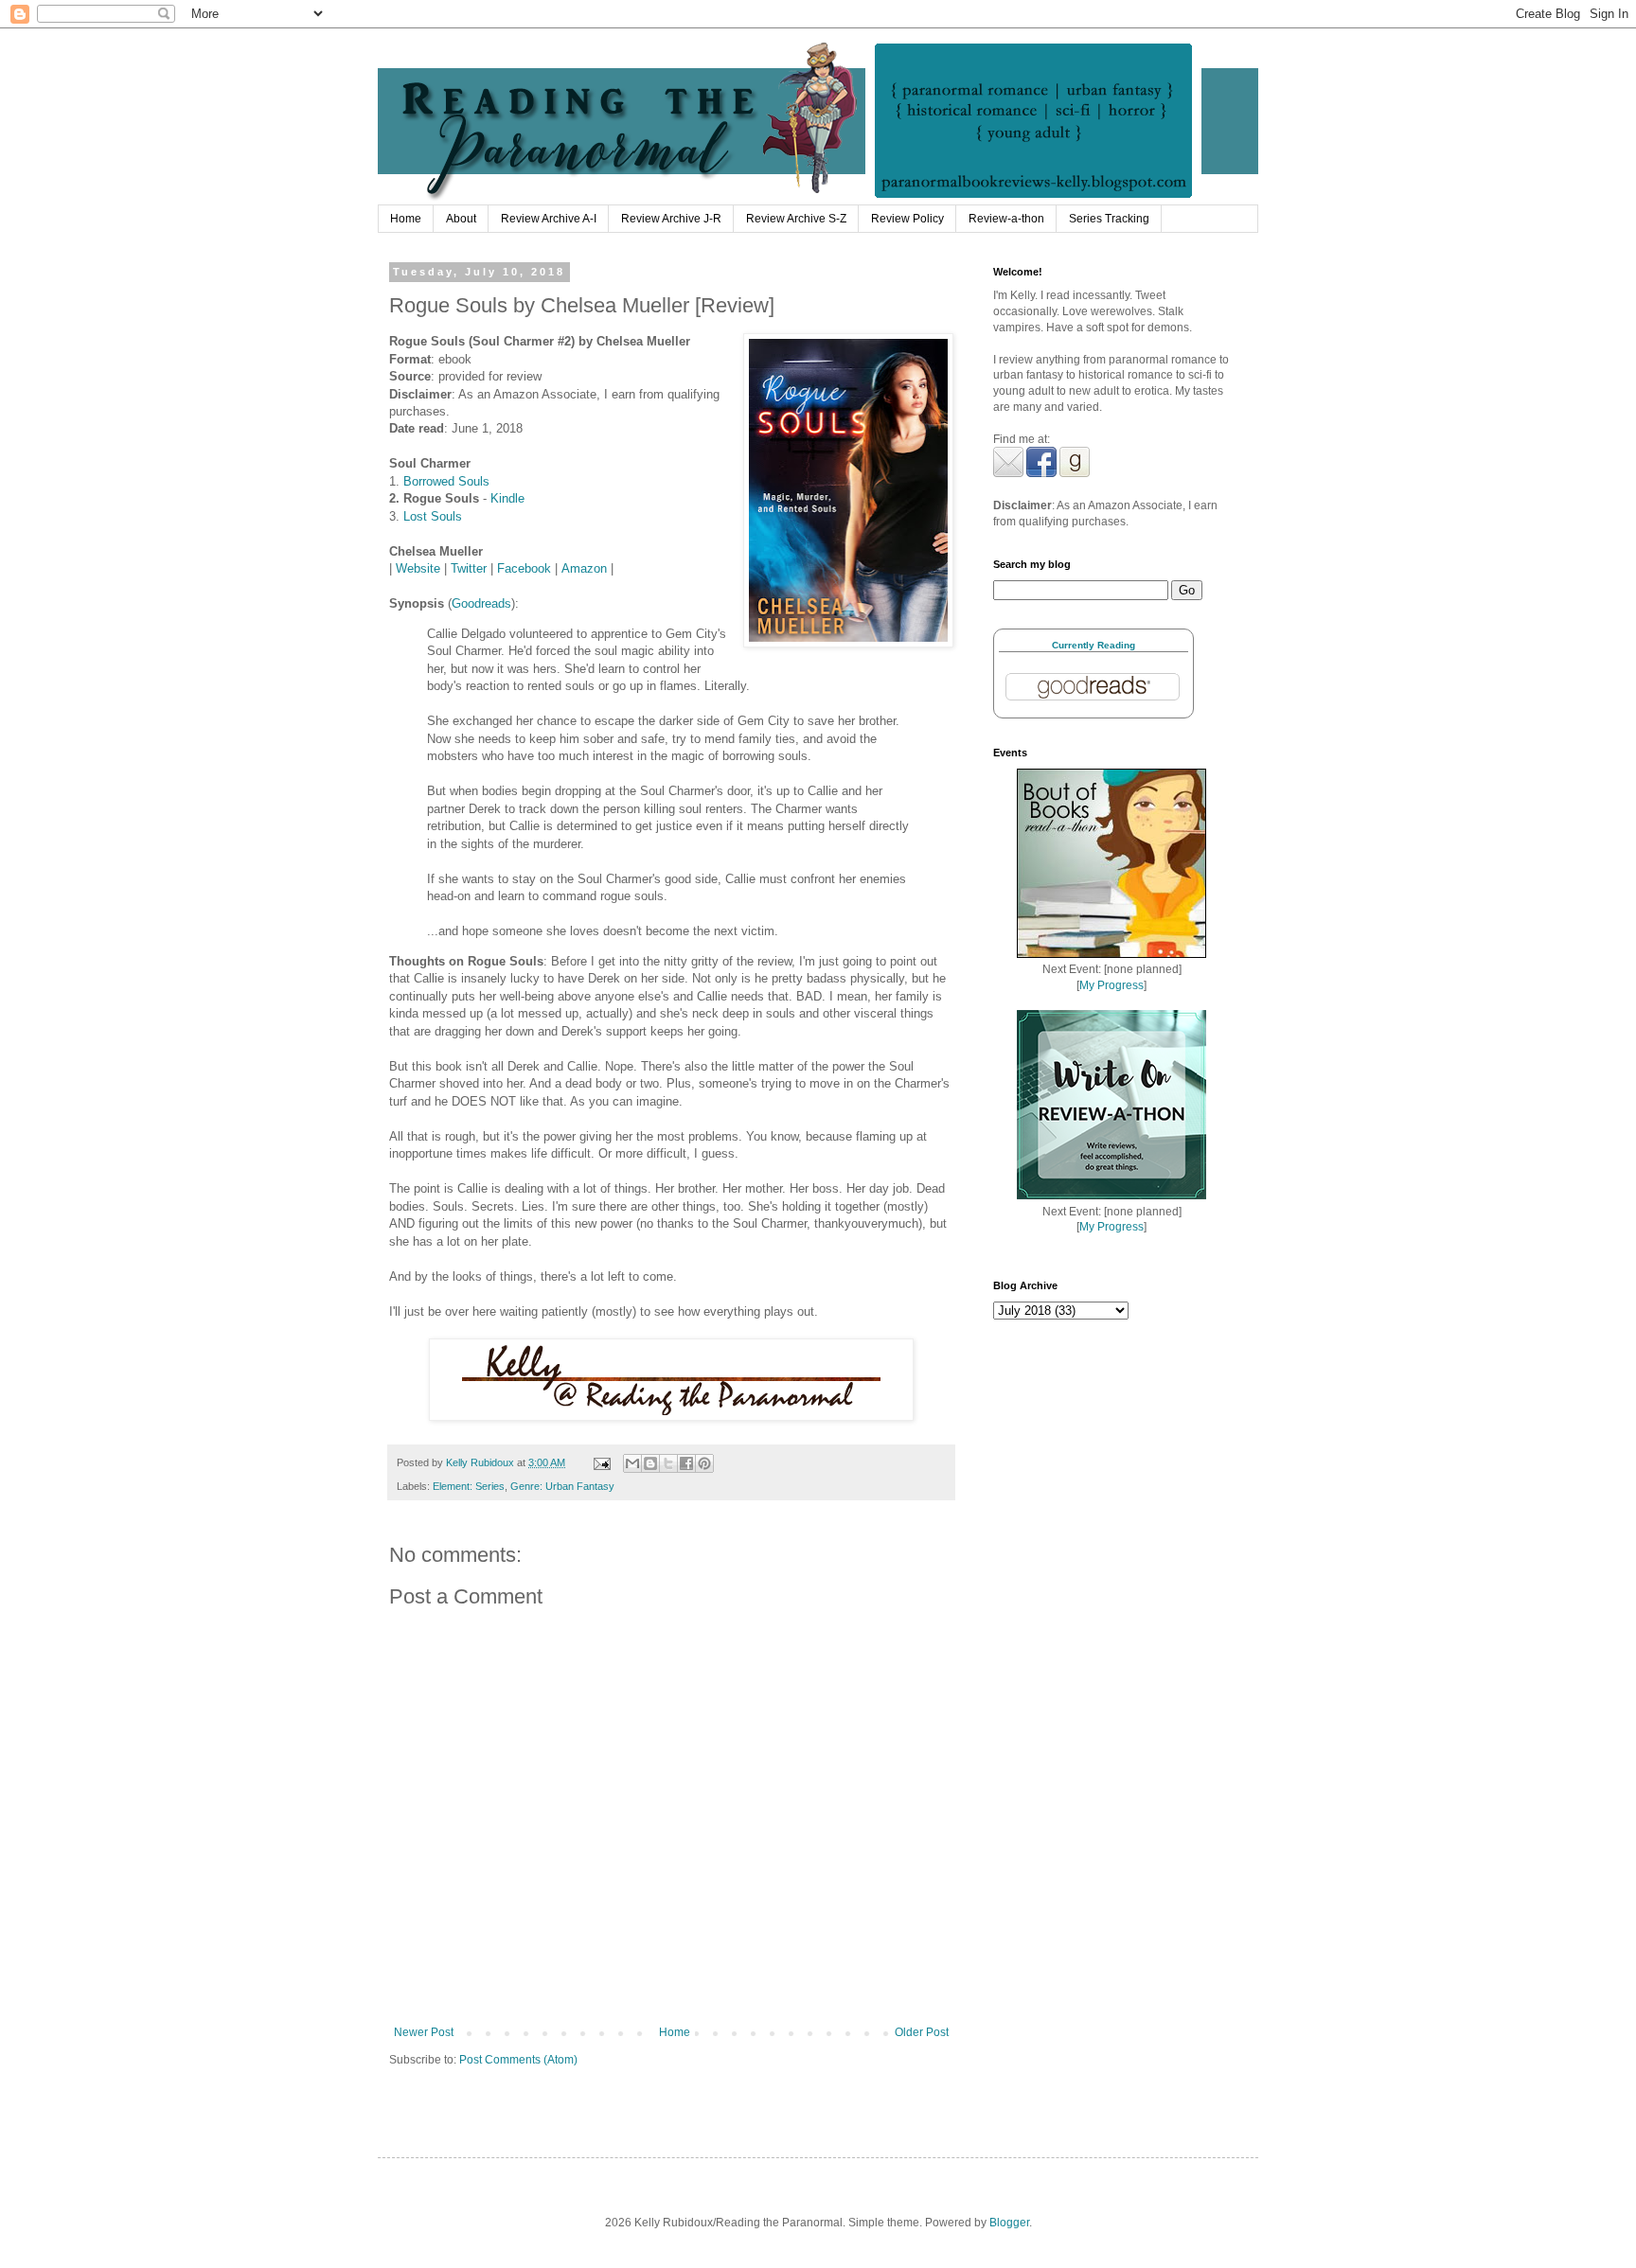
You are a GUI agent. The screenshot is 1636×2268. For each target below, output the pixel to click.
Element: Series (469, 1486)
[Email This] (632, 1463)
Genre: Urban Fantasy (562, 1486)
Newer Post (424, 2032)
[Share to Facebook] (686, 1463)
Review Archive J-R (671, 219)
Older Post (922, 2032)
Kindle (507, 498)
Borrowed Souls (446, 481)
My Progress (1111, 985)
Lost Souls (433, 516)
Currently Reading (1094, 645)
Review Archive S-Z (796, 219)
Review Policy (907, 219)
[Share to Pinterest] (704, 1463)
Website (418, 568)
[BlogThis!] (650, 1463)
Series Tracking (1109, 219)
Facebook (524, 568)
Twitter (469, 568)
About (461, 219)
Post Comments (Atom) (518, 2060)
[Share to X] (668, 1463)
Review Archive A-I (549, 219)
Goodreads (481, 603)
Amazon (584, 568)
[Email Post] (601, 1462)
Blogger (1009, 2223)
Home (406, 219)
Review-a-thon (1006, 219)
